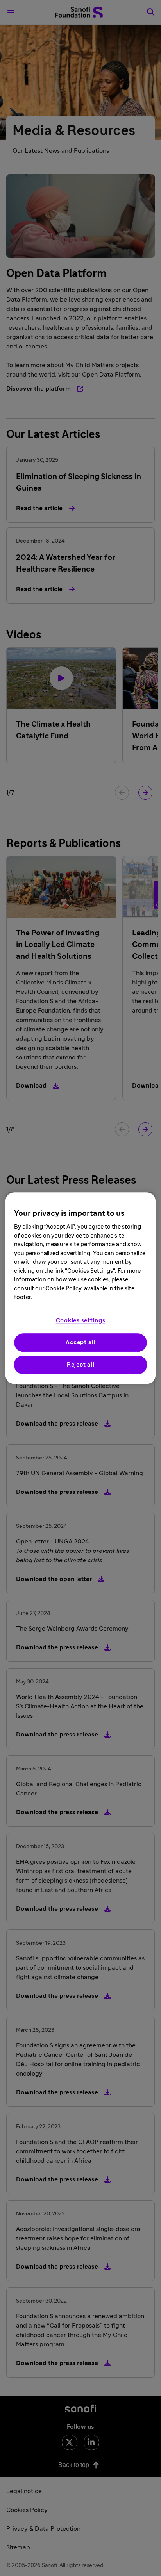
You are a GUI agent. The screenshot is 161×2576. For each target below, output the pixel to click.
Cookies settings (81, 1321)
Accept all (80, 1342)
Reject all (81, 1365)
